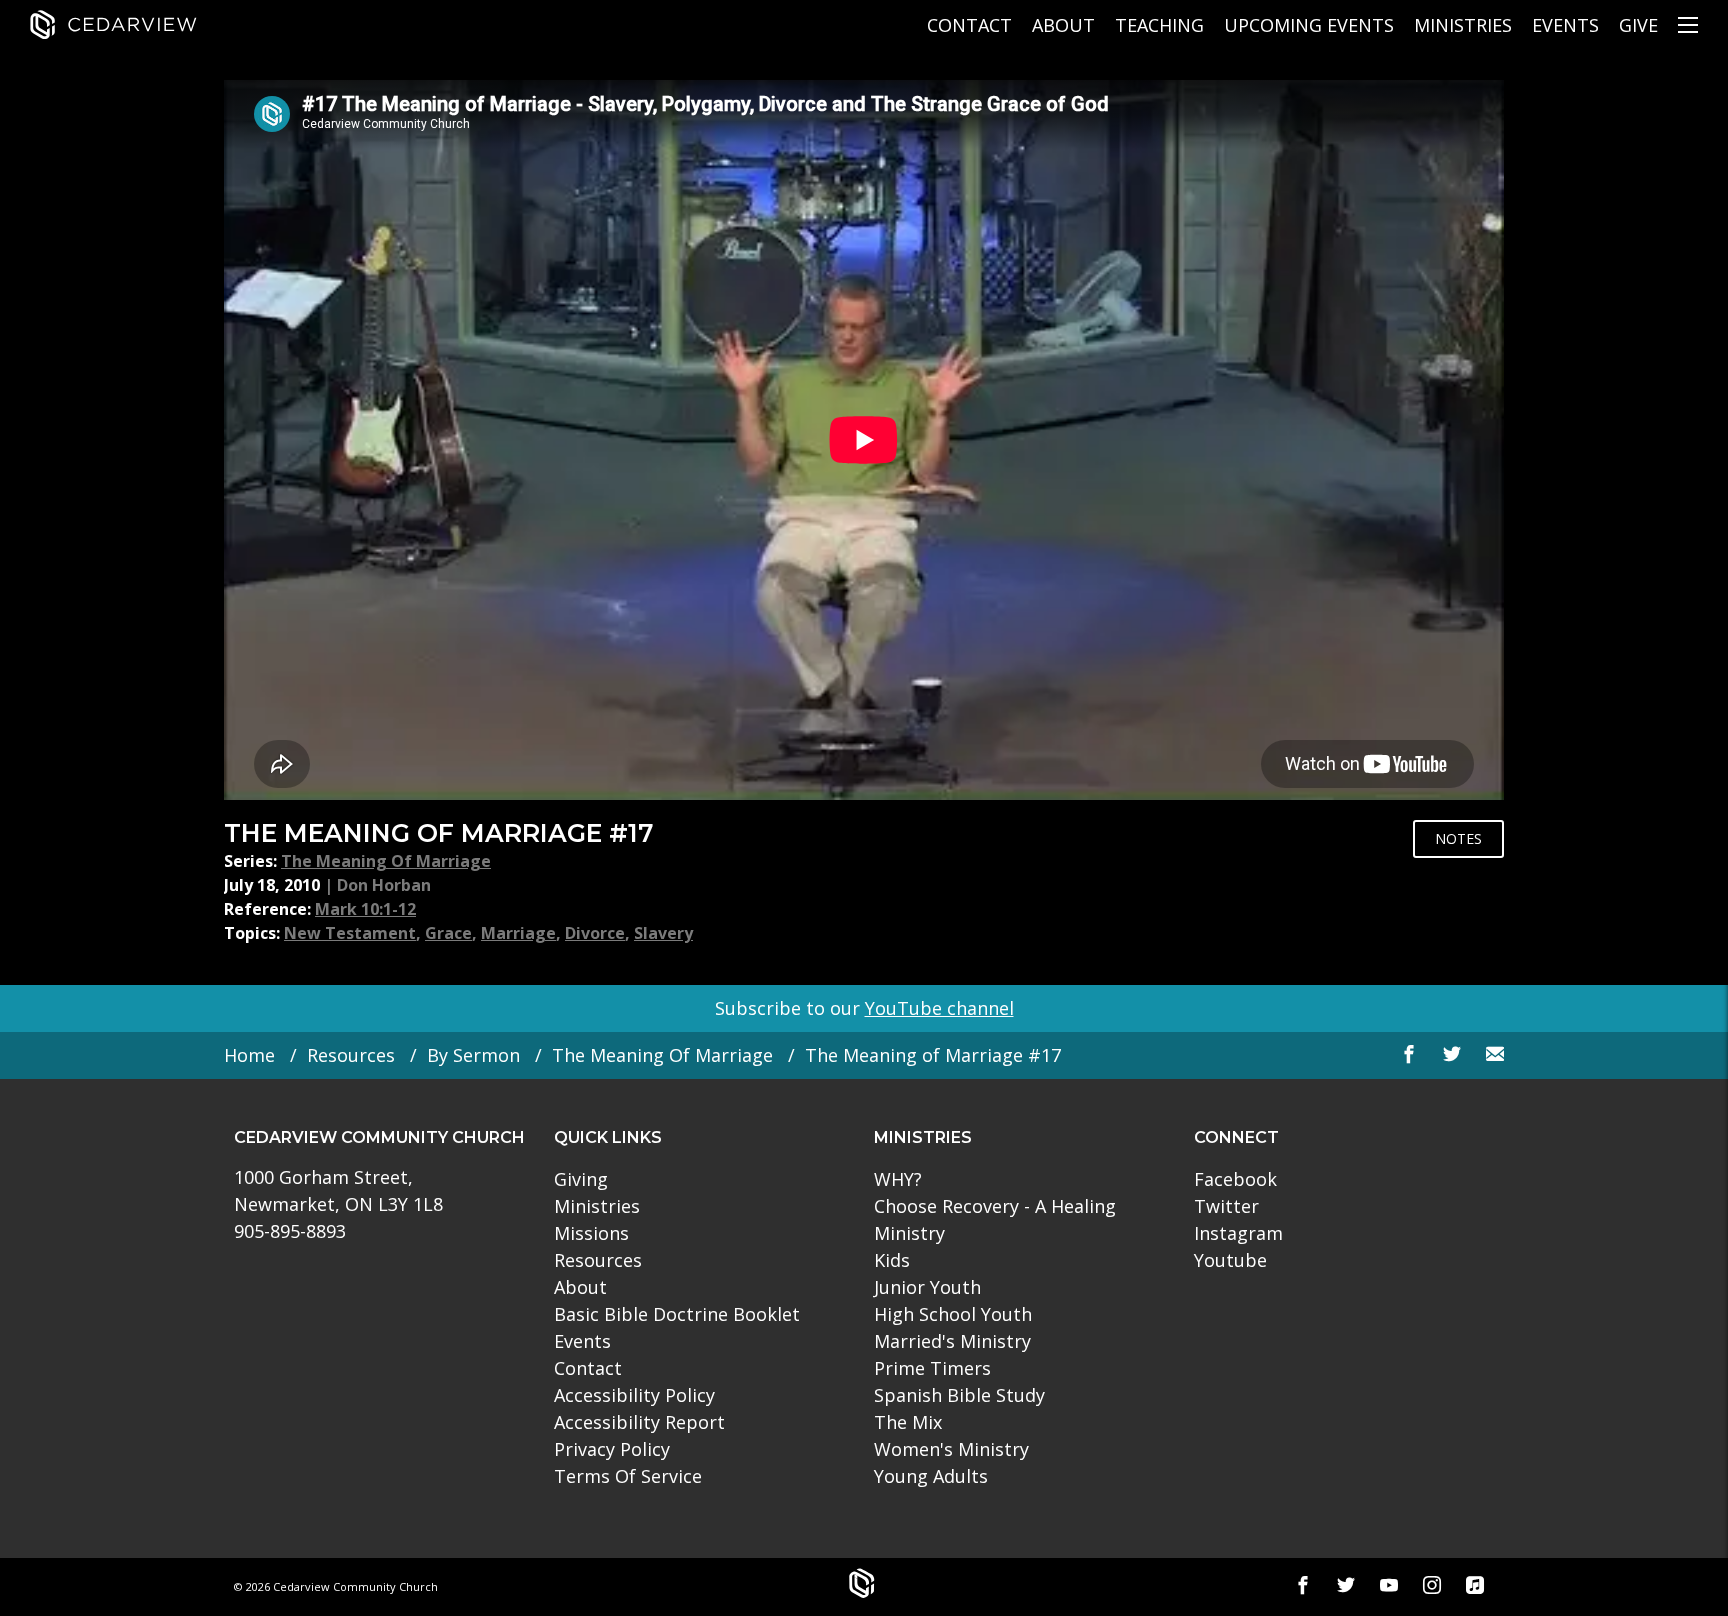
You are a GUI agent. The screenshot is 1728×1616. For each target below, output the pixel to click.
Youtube (1230, 1260)
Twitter (1226, 1206)
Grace (448, 933)
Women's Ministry (951, 1449)
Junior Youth (927, 1287)
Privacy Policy (612, 1449)
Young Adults (931, 1476)
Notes (1458, 838)
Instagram (1238, 1233)
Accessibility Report (639, 1422)
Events (1565, 25)
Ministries (1463, 25)
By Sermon (473, 1055)
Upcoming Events (1309, 25)
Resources (351, 1055)
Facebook (1235, 1179)
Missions (591, 1233)
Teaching (1159, 25)
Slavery (663, 933)
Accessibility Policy (634, 1395)
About (1063, 25)
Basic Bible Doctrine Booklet (677, 1314)
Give (1638, 25)
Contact (969, 25)
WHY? (898, 1179)
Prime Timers (932, 1368)
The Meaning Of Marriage (386, 861)
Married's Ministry (952, 1341)
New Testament (350, 933)
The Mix (908, 1422)
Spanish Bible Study (959, 1395)
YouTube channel (939, 1008)
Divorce (595, 933)
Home (249, 1055)
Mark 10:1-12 (365, 909)
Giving (581, 1179)
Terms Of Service (628, 1476)
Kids (892, 1260)
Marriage (518, 933)
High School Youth (953, 1314)
